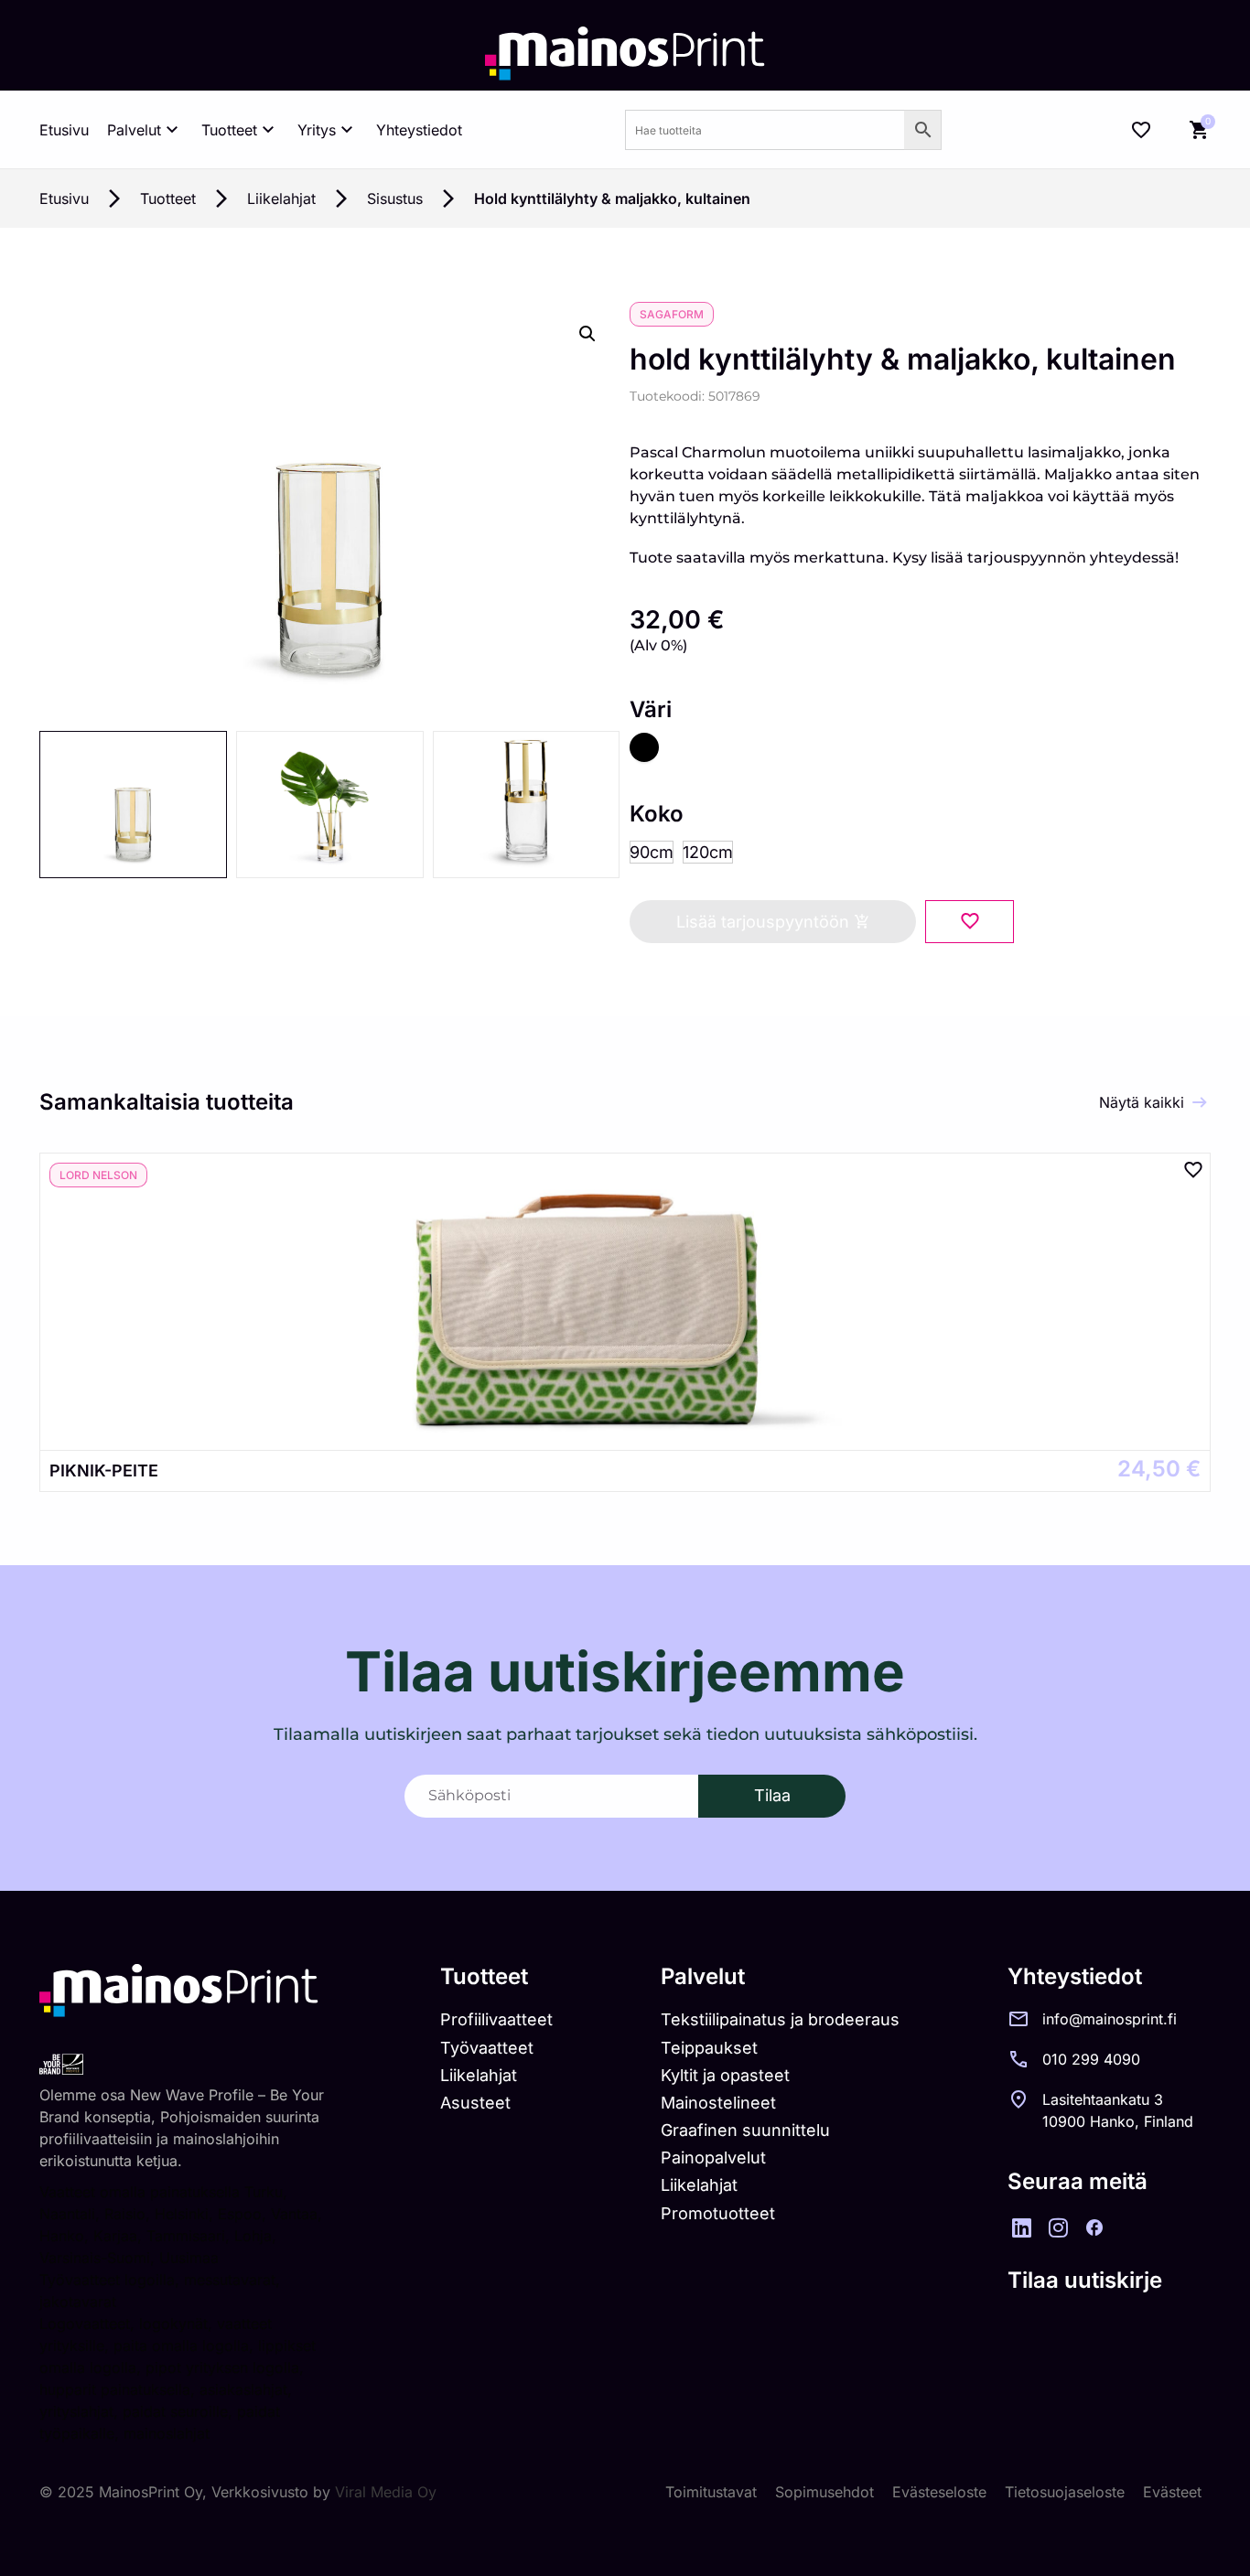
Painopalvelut (713, 2157)
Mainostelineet (718, 2103)
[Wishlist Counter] (1141, 130)
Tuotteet (229, 130)
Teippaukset (709, 2048)
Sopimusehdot (824, 2492)
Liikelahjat (281, 199)
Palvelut (134, 130)
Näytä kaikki (1142, 1102)
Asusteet (475, 2103)
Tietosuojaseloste (1065, 2492)
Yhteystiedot (419, 130)
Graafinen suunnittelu (745, 2130)
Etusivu (64, 130)
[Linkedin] (1021, 2227)
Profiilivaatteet (496, 2019)
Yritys (317, 130)
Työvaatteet (487, 2048)
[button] (587, 334)
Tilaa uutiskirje (1085, 2280)
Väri (651, 710)
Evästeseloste (939, 2492)
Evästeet (1172, 2492)
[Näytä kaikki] (1200, 1102)
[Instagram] (1058, 2227)
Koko (657, 814)
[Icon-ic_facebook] (1094, 2227)
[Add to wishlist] (970, 922)
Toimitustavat (711, 2492)
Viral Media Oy (386, 2492)
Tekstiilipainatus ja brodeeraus (780, 2019)
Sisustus (395, 199)
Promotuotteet (718, 2213)
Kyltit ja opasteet (725, 2075)
